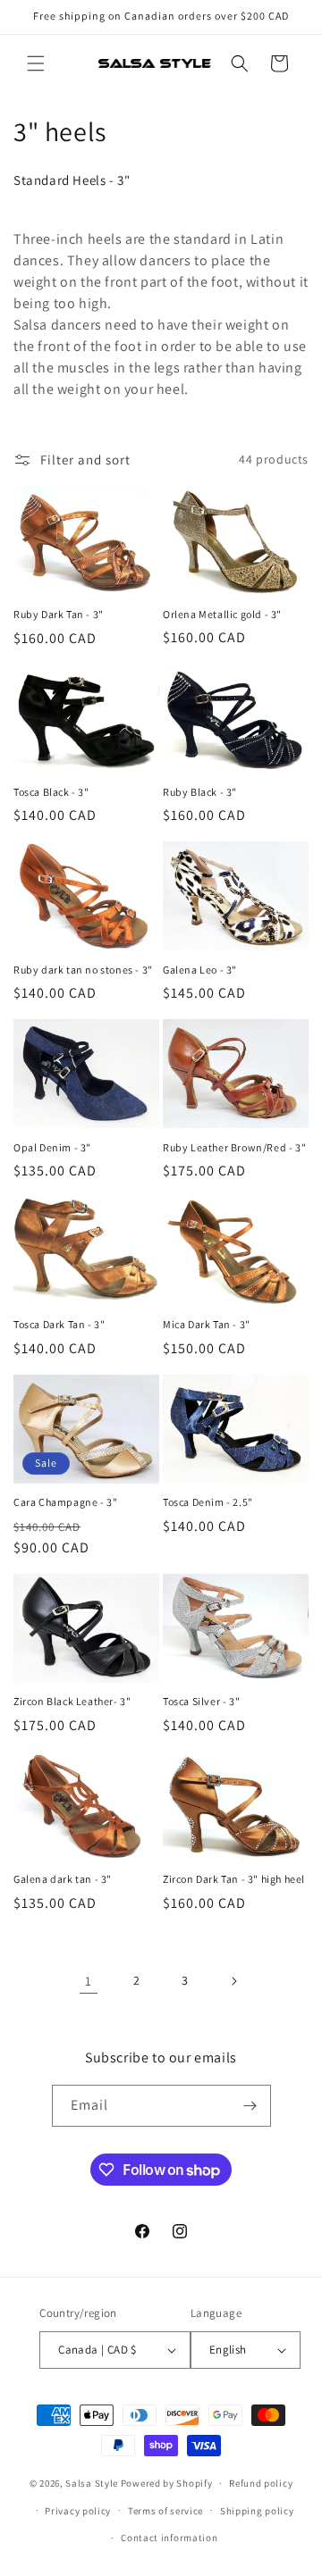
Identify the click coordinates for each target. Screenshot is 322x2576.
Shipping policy (257, 2511)
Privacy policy (78, 2511)
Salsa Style (92, 2483)
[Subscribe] (250, 2106)
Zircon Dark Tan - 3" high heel (234, 1879)
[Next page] (233, 1981)
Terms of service (165, 2511)
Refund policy (261, 2483)
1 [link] (89, 1981)
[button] (36, 63)
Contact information (169, 2538)
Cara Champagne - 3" (65, 1502)
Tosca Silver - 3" (201, 1701)
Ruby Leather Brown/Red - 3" (234, 1147)
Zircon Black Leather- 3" (72, 1701)
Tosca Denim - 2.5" (208, 1502)
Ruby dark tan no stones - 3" (83, 970)
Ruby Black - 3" (200, 792)
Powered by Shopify (167, 2483)
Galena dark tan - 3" (63, 1879)
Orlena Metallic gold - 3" (222, 614)
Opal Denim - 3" (52, 1147)
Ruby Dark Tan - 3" (59, 614)
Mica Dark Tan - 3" (207, 1324)
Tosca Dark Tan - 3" (59, 1324)
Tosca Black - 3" (51, 792)
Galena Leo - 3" (200, 970)
